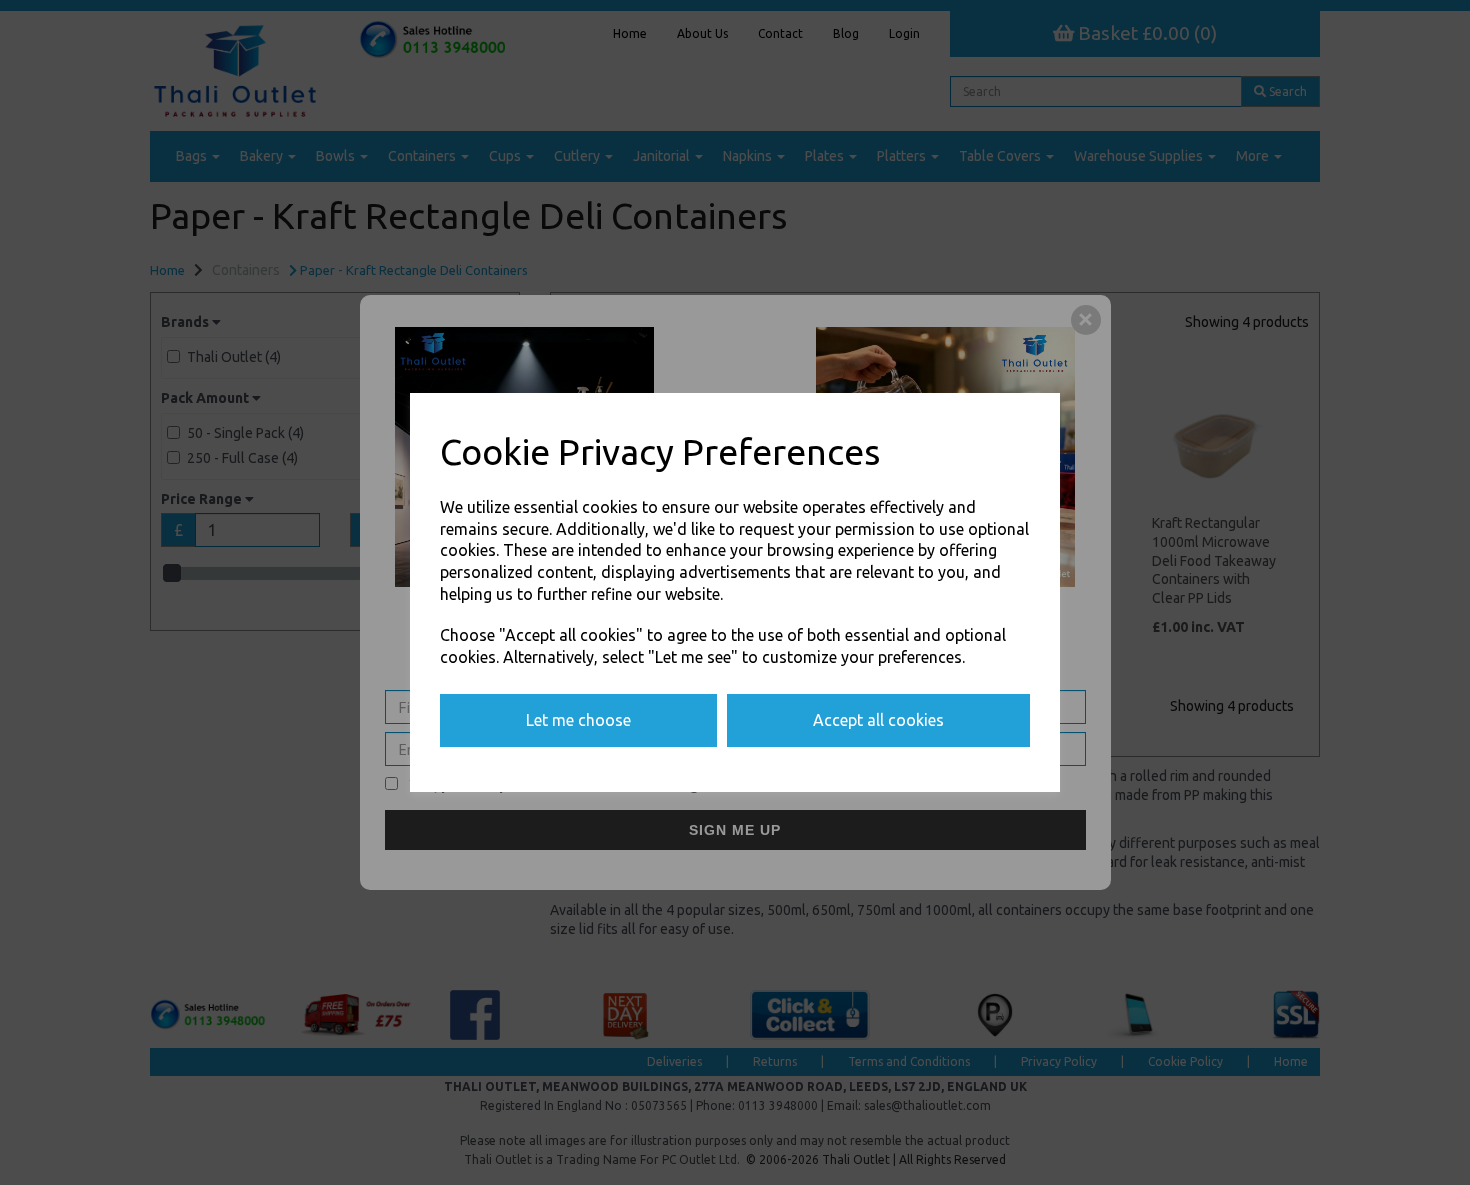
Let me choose (578, 720)
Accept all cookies (878, 720)
